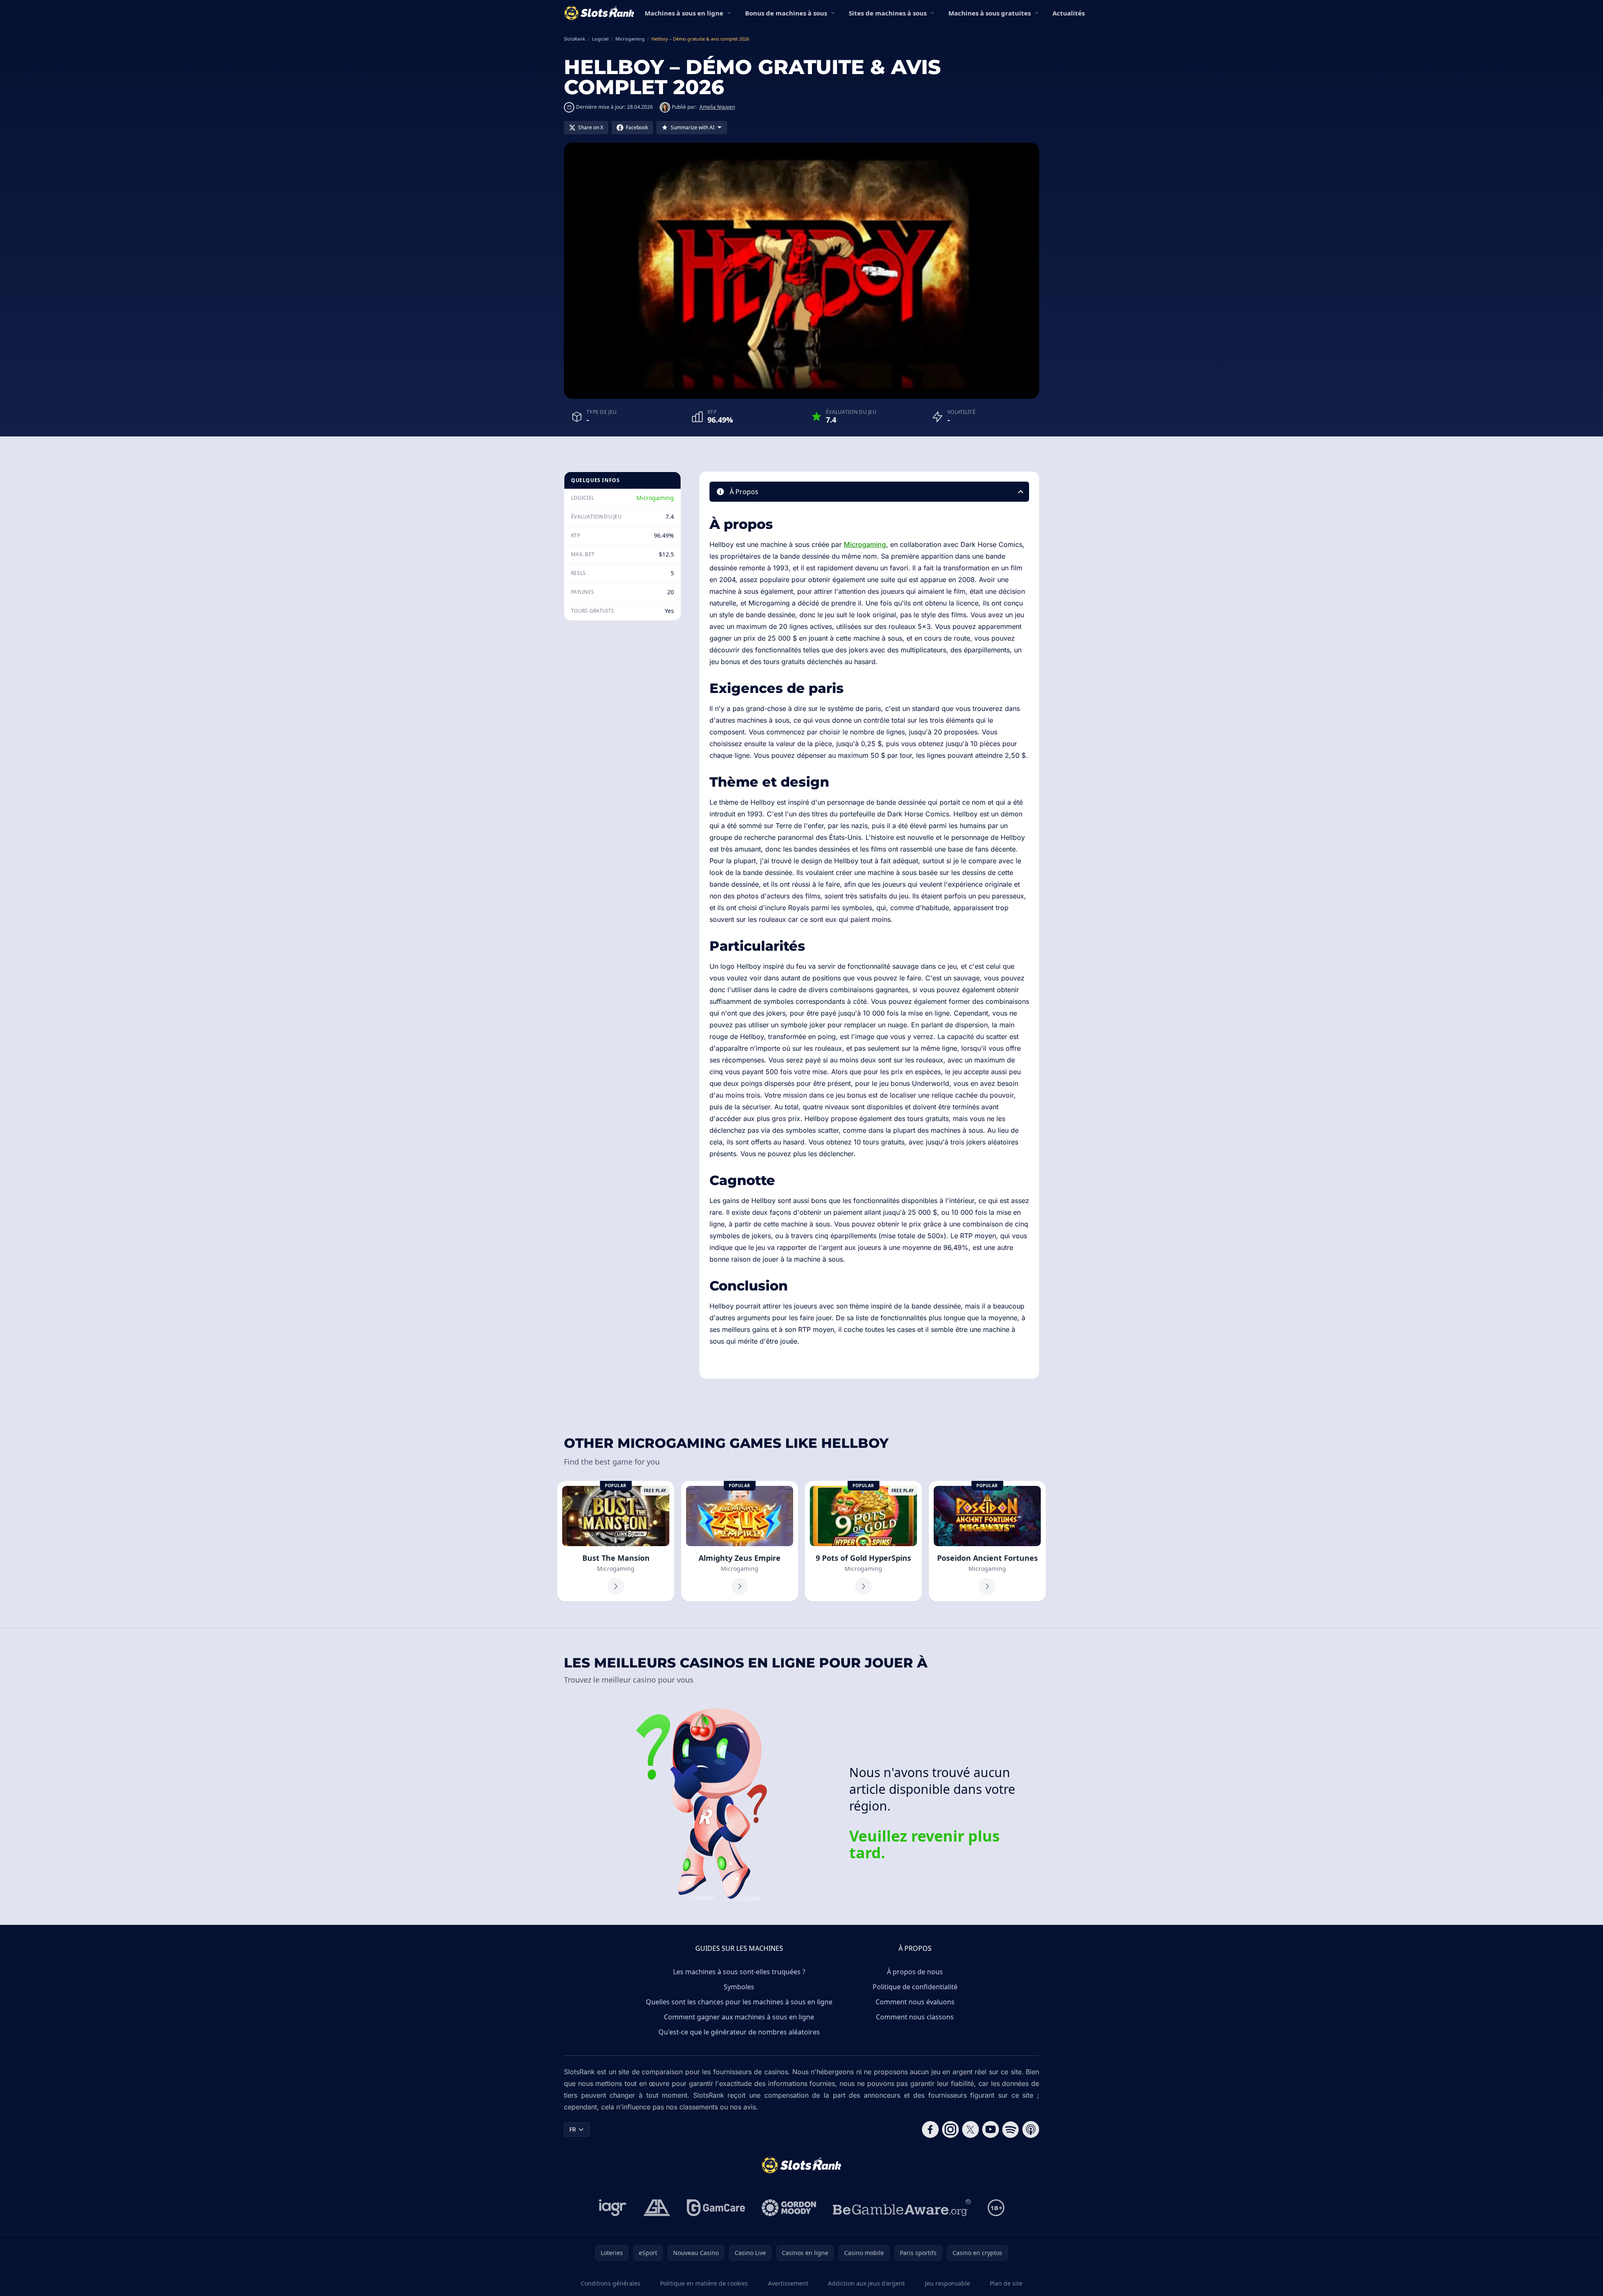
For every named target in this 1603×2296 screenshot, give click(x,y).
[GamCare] (716, 2208)
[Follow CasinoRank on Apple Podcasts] (1031, 2129)
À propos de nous (915, 1972)
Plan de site (1006, 2283)
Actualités (1069, 13)
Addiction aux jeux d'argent (866, 2283)
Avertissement (788, 2283)
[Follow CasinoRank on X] (971, 2129)
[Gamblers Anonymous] (657, 2208)
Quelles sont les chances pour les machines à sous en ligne (739, 2002)
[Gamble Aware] (902, 2208)
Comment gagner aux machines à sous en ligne (739, 2017)
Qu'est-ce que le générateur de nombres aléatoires (739, 2032)
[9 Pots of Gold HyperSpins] (863, 1541)
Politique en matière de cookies (704, 2283)
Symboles (739, 1987)
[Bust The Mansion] (616, 1541)
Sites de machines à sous (888, 13)
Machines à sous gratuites (990, 13)
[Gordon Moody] (789, 2208)
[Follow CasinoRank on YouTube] (991, 2129)
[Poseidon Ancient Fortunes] (987, 1541)
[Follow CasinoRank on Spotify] (1011, 2129)
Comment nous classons (915, 2017)
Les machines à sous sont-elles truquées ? (739, 1972)
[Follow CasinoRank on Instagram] (950, 2129)
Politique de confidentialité (915, 1987)
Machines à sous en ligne (684, 13)
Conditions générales (611, 2283)
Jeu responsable (947, 2283)
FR (573, 2129)
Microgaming (655, 498)
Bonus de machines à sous (786, 13)
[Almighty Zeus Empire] (740, 1541)
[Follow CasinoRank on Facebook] (930, 2129)
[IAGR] (613, 2208)
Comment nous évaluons (915, 2002)
